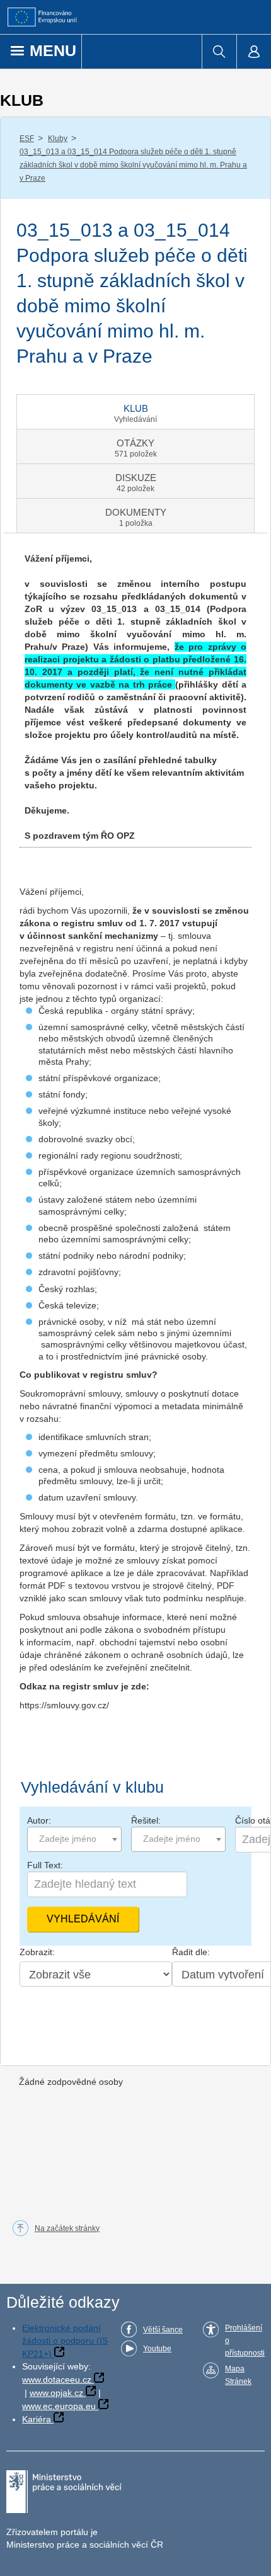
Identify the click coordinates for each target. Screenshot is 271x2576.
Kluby (58, 139)
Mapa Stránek (238, 2375)
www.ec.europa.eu (59, 2406)
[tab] (135, 412)
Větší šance (163, 2330)
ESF (27, 139)
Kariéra (37, 2419)
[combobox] (74, 1839)
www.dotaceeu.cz (57, 2380)
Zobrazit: (37, 1952)
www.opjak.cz (56, 2393)
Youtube (157, 2349)
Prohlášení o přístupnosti (245, 2341)
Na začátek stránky (67, 2228)
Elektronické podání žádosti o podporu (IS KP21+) (65, 2341)
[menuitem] (219, 52)
